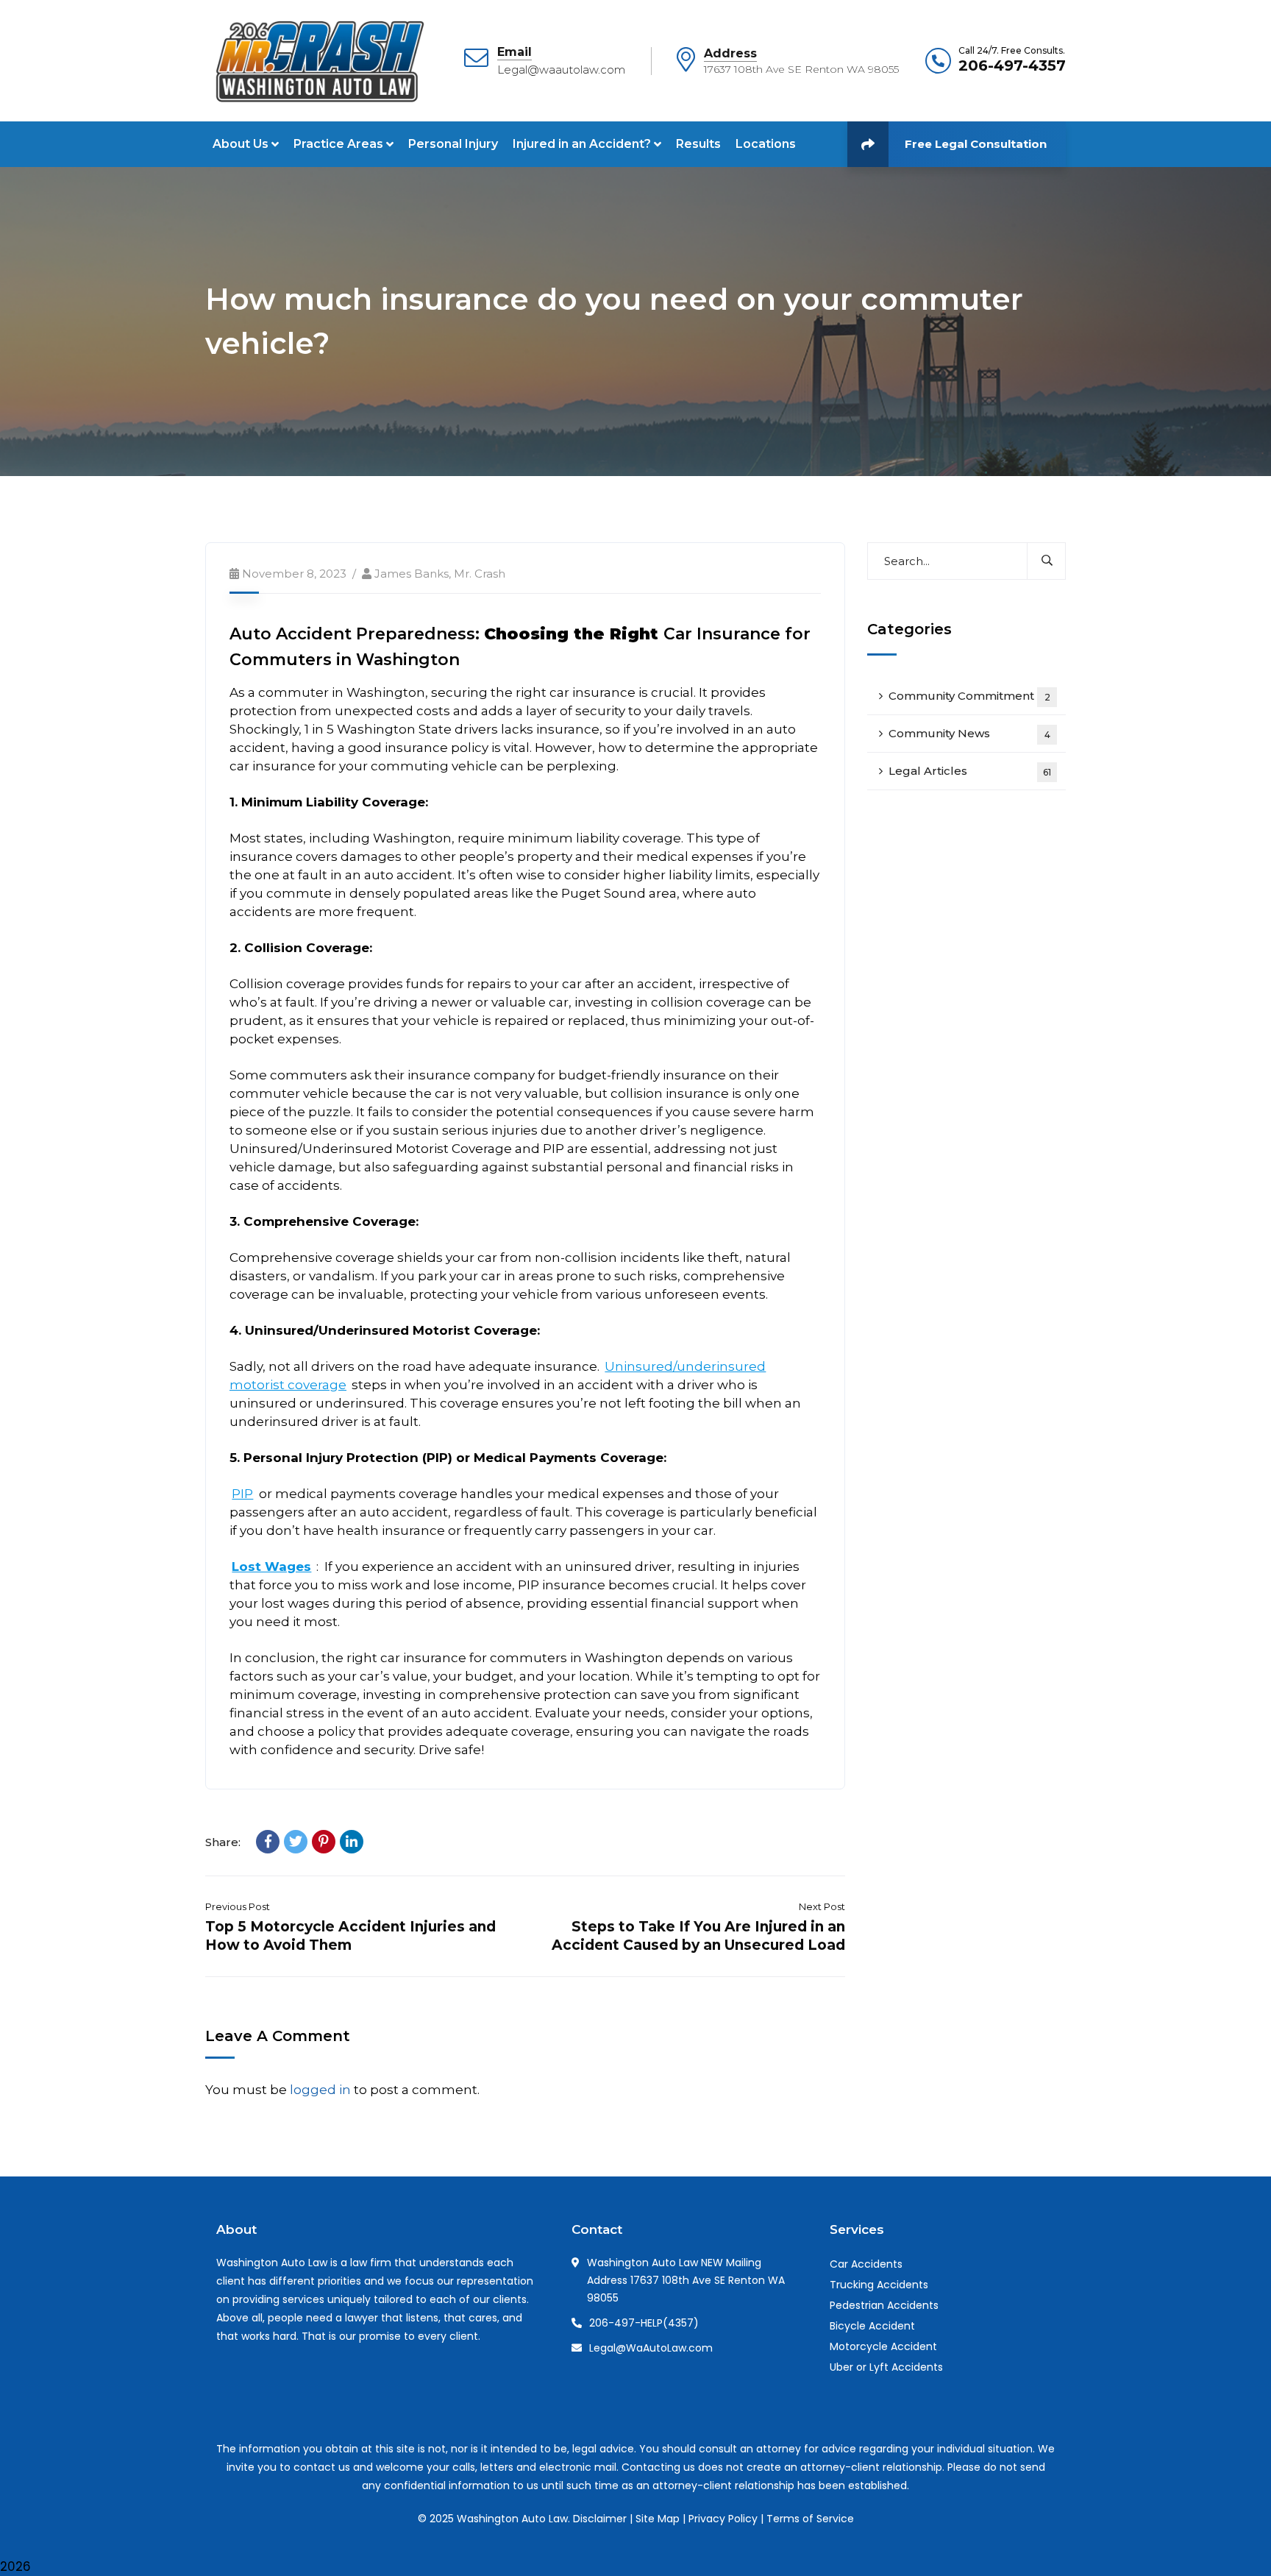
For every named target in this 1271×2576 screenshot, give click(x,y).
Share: (223, 1842)
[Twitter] (296, 1842)
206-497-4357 (1012, 65)
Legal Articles (970, 771)
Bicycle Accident (872, 2326)
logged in (320, 2090)
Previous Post (238, 1906)
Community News (969, 733)
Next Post (822, 1906)
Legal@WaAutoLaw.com (651, 2348)
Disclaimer (600, 2519)
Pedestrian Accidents (884, 2305)
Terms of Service (810, 2519)
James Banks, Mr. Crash (440, 574)
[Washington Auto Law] (317, 60)
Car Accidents (866, 2264)
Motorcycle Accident (883, 2346)
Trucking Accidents (879, 2285)
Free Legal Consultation (976, 144)
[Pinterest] (324, 1842)
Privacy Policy (723, 2519)
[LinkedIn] (352, 1842)
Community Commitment (969, 696)
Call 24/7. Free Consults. (1012, 51)
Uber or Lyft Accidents (886, 2367)
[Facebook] (268, 1842)
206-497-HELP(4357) (644, 2323)
